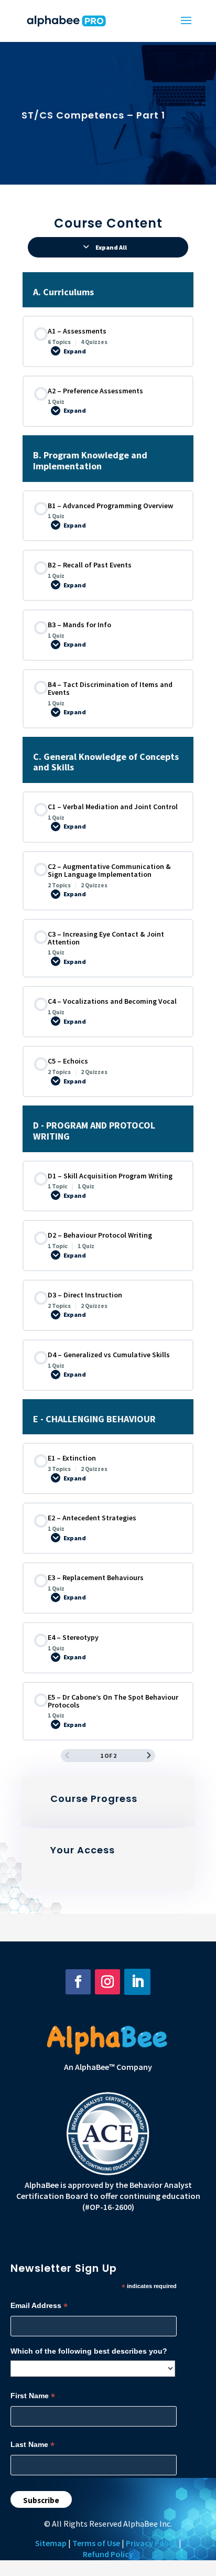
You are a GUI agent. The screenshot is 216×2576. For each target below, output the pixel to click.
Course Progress (94, 1799)
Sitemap (51, 2543)
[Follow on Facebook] (78, 1982)
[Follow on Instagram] (107, 1982)
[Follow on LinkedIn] (137, 1982)
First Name (33, 2396)
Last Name (33, 2445)
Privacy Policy (152, 2543)
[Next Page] (149, 1756)
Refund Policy (108, 2554)
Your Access (83, 1850)
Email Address (39, 2306)
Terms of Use (96, 2543)
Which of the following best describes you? (89, 2351)
